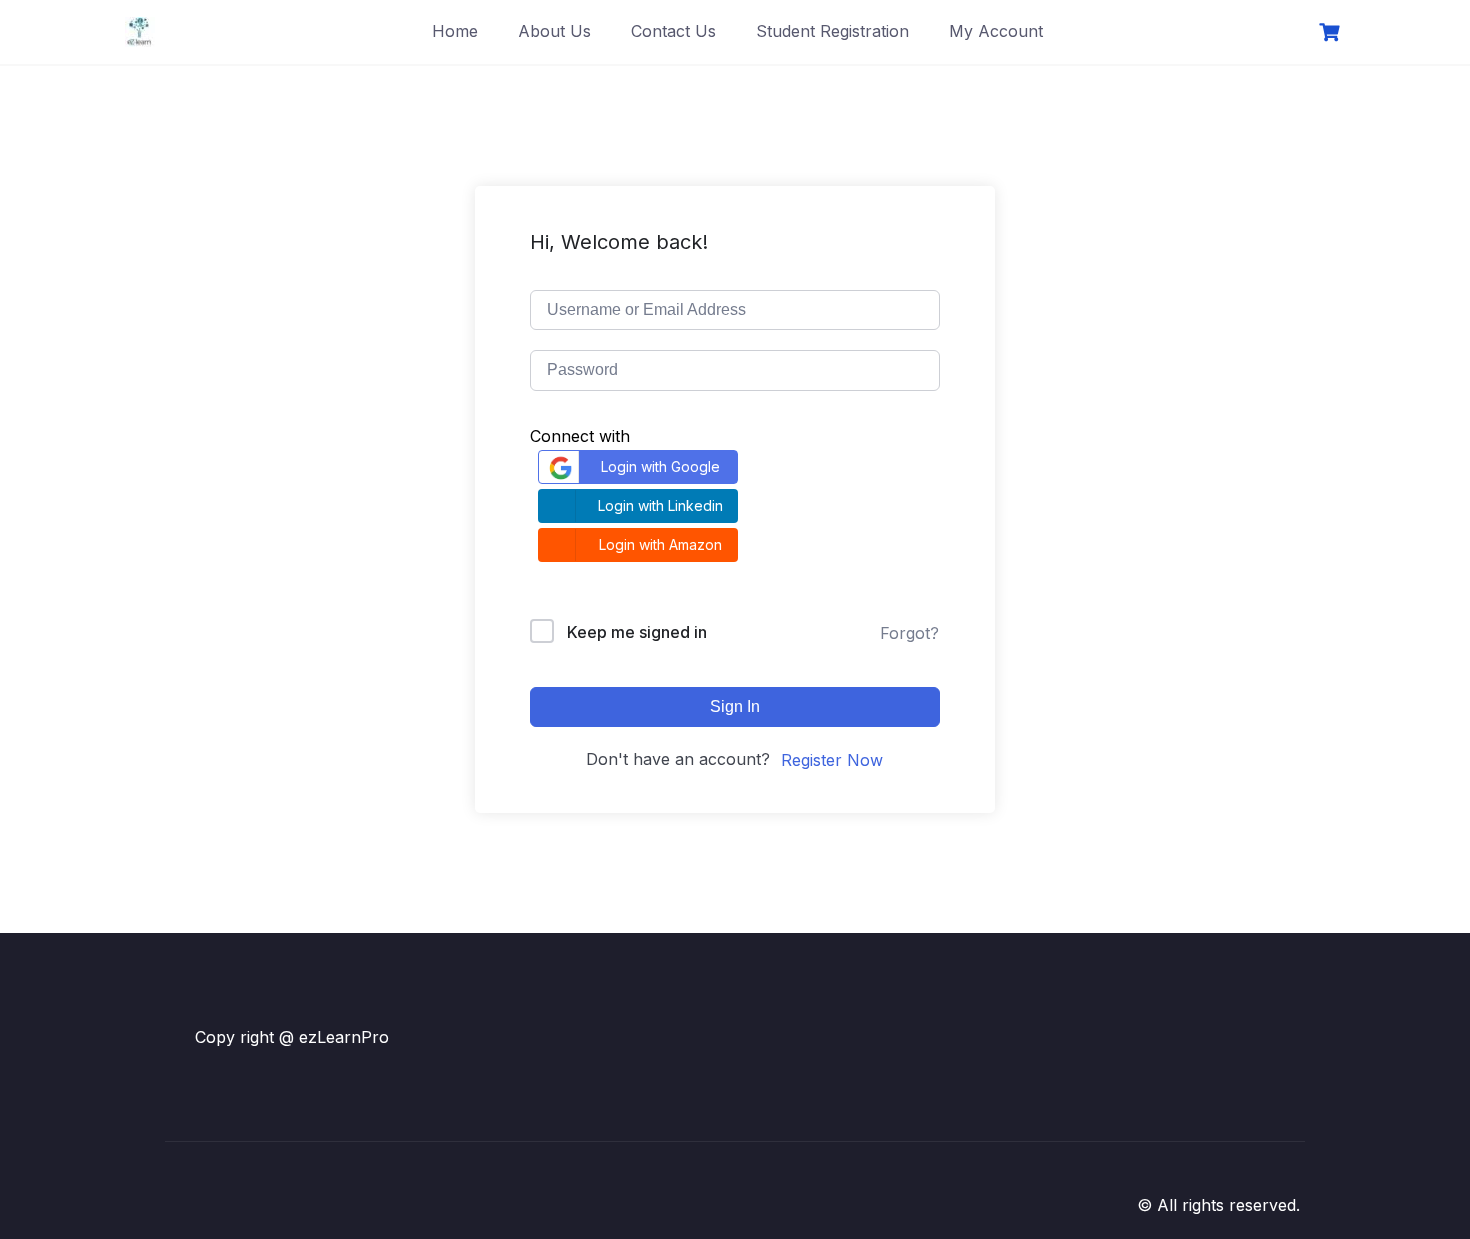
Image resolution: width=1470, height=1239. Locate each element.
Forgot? (909, 633)
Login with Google (660, 466)
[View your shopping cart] (1332, 32)
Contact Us (673, 31)
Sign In (735, 706)
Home (455, 31)
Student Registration (832, 31)
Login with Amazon (660, 544)
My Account (996, 31)
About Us (554, 31)
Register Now (832, 760)
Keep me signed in (637, 632)
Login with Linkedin (660, 505)
